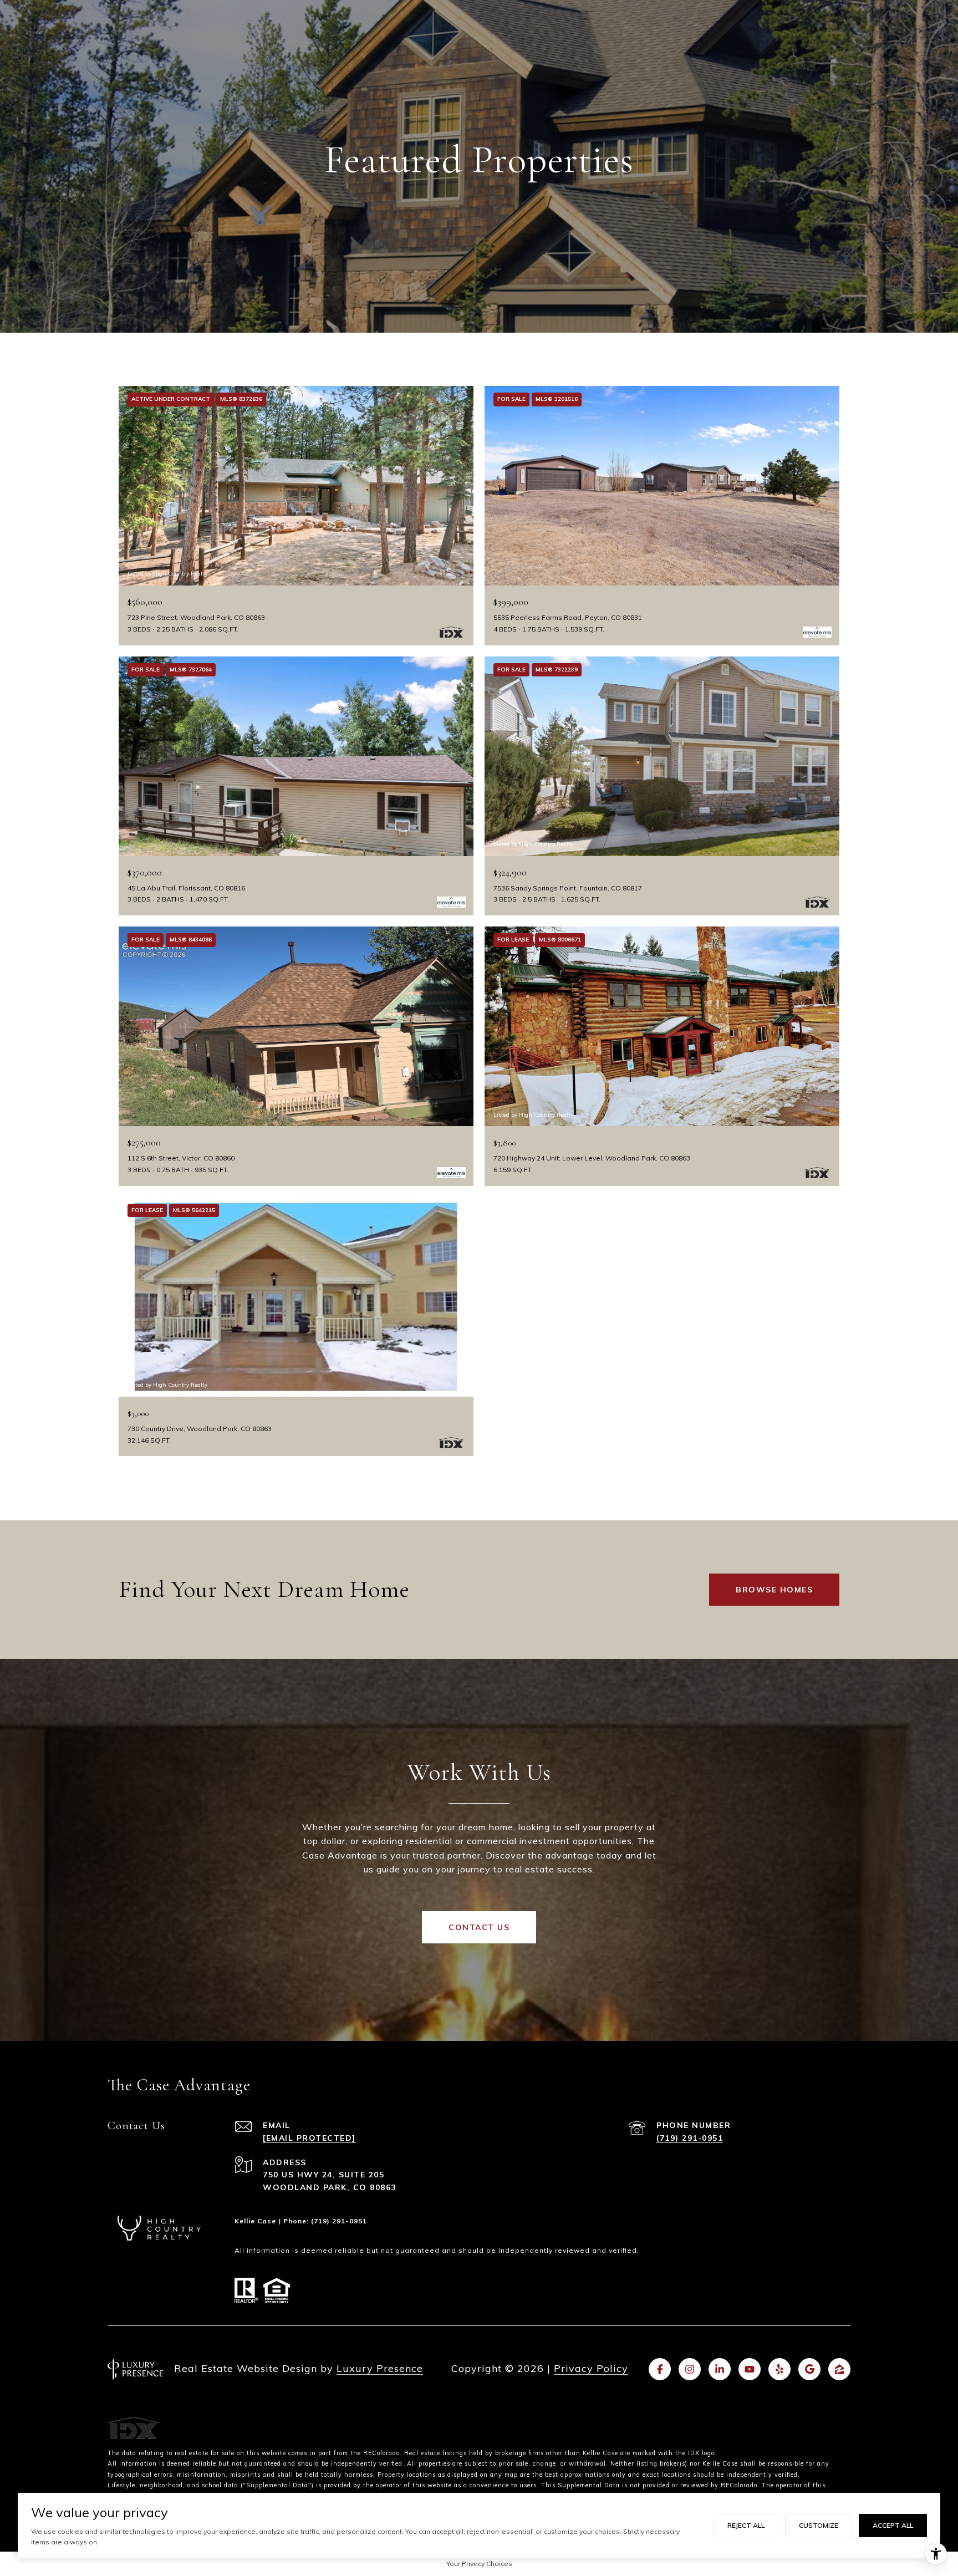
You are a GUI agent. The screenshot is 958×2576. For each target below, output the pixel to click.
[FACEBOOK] (660, 2369)
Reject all (746, 2525)
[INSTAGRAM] (690, 2369)
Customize (819, 2525)
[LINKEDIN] (720, 2369)
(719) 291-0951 (690, 2138)
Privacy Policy (591, 2368)
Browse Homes (774, 1590)
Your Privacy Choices (479, 2564)
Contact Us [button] (479, 1927)
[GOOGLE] (809, 2369)
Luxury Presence (380, 2368)
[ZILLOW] (839, 2369)
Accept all (893, 2525)
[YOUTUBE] (750, 2369)
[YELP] (779, 2369)
